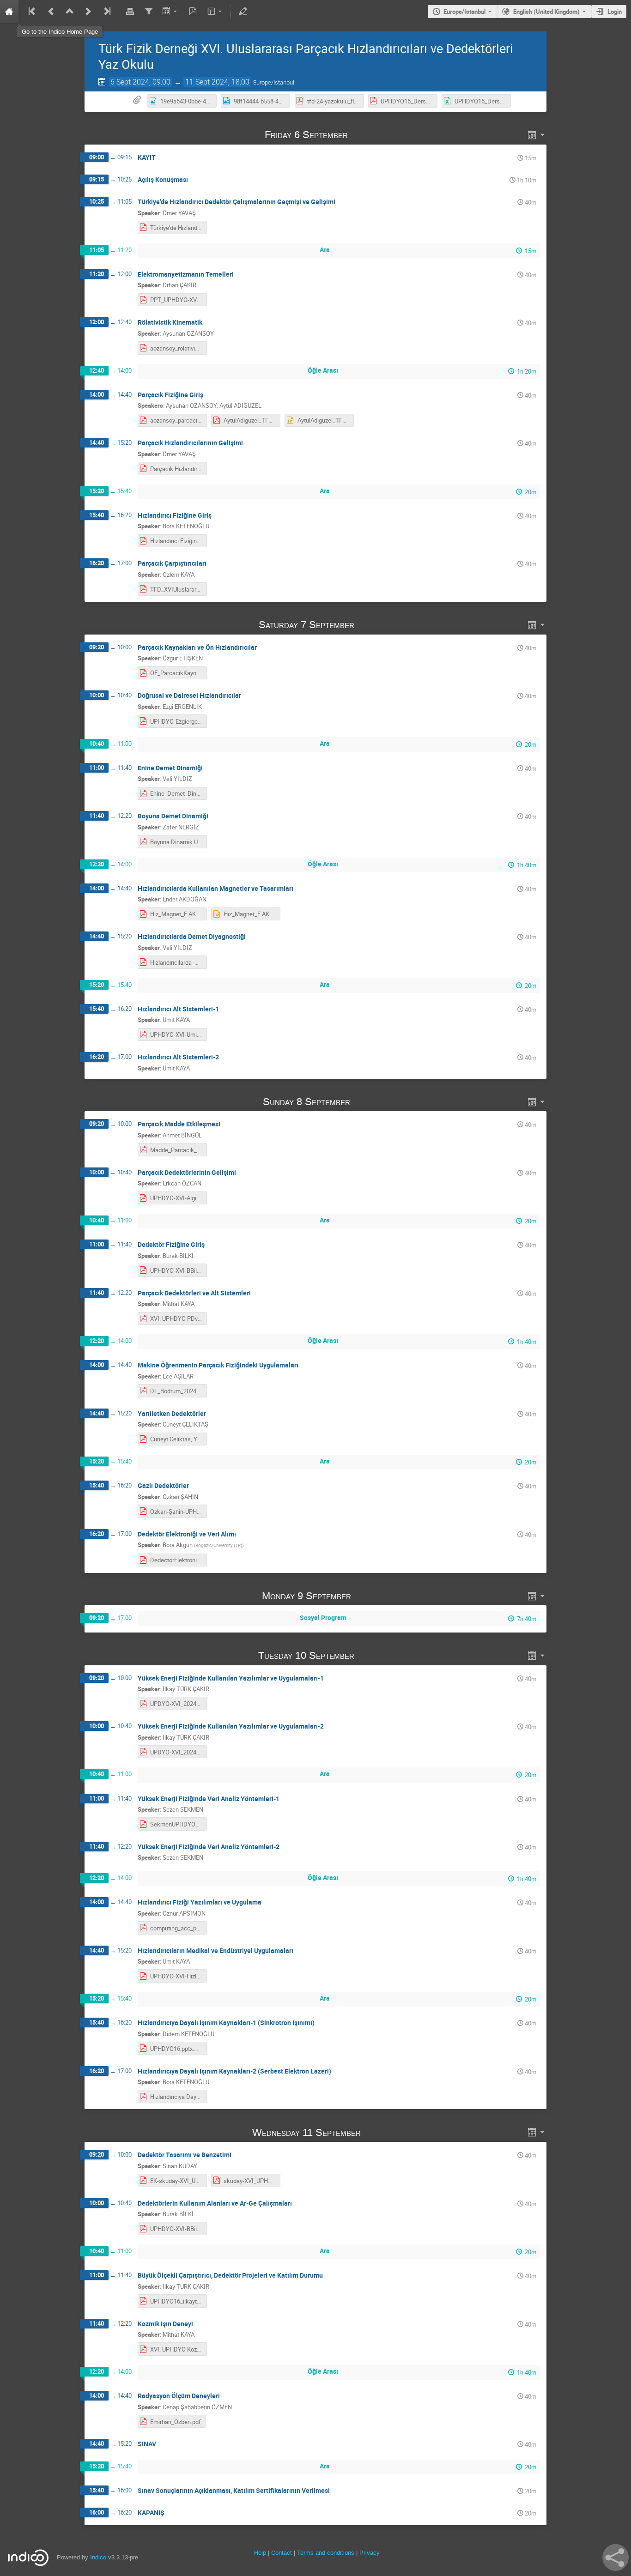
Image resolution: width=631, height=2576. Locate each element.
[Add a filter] (148, 12)
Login (615, 12)
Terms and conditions (326, 2553)
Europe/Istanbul (464, 12)
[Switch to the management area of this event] (243, 12)
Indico (98, 2557)
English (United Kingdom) (546, 12)
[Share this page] (616, 2558)
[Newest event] (106, 12)
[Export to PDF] (193, 12)
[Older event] (51, 12)
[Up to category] (70, 12)
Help (260, 2553)
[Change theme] (215, 12)
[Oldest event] (33, 12)
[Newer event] (88, 12)
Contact (282, 2553)
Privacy (370, 2553)
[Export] (171, 12)
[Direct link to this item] (361, 135)
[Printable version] (130, 12)
